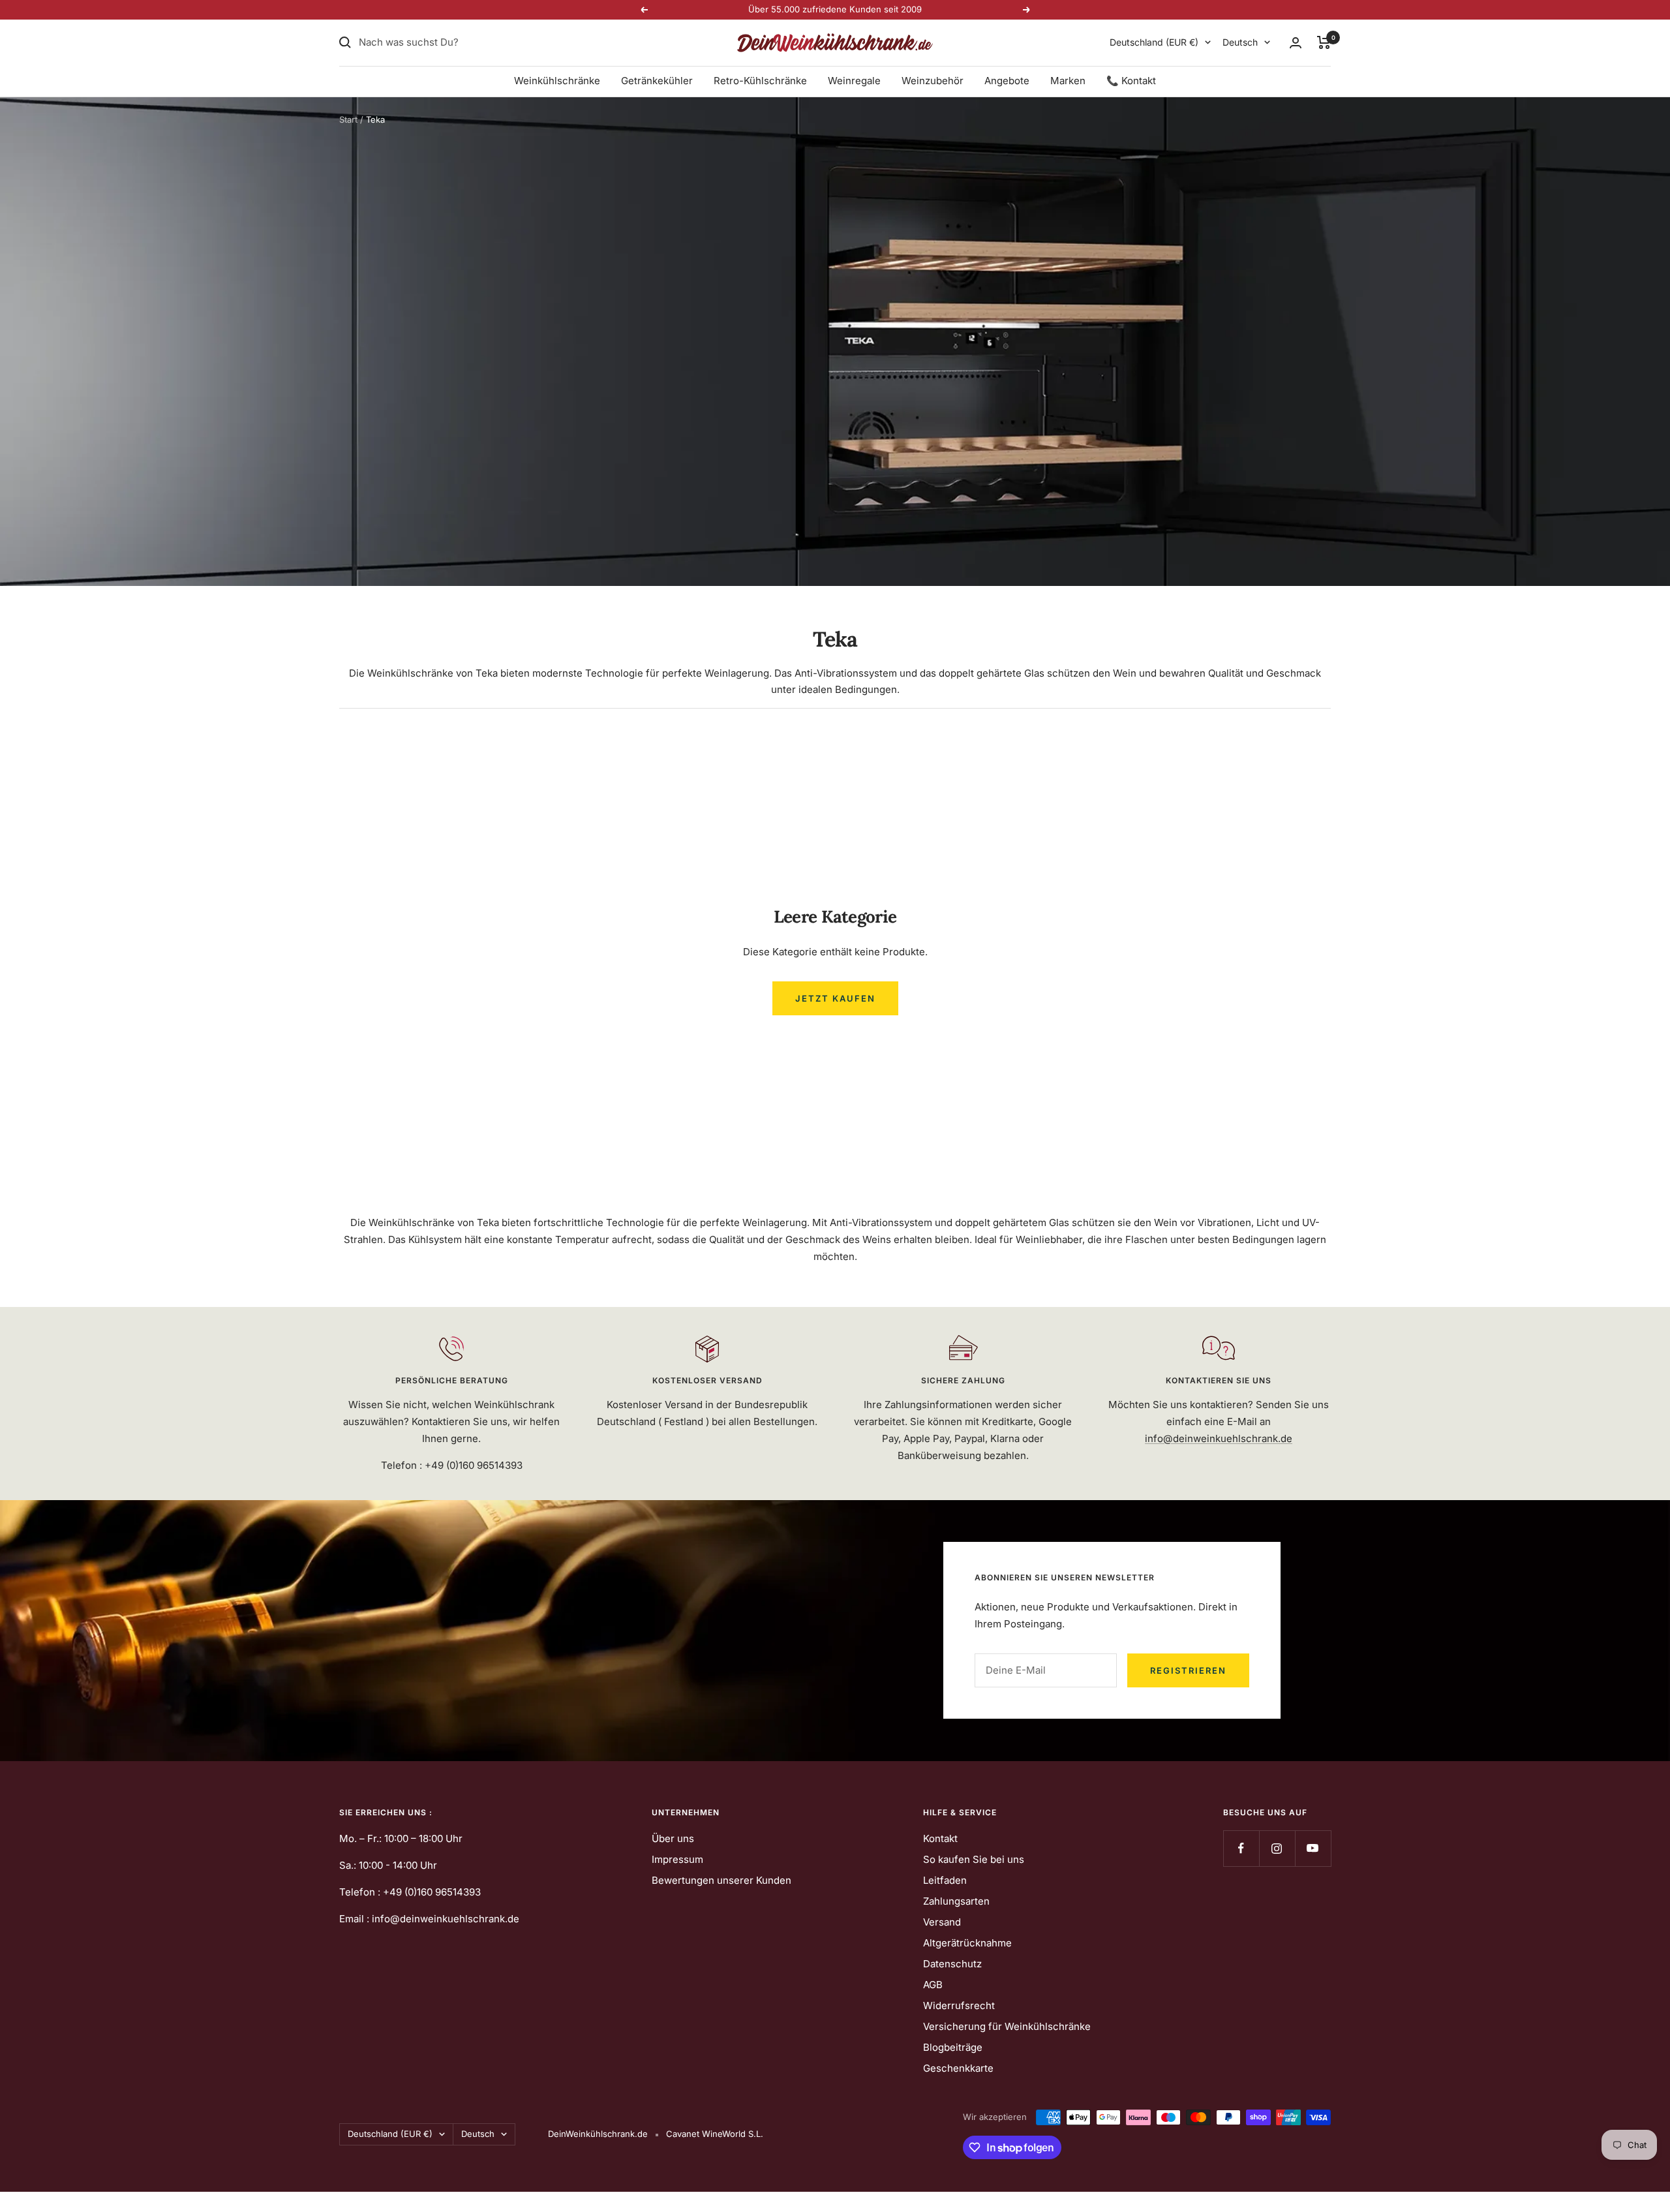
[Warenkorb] (1324, 42)
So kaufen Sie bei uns (974, 1859)
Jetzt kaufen (835, 998)
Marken (1068, 81)
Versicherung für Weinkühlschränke (1007, 2026)
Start (348, 119)
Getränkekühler (657, 81)
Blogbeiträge (953, 2047)
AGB (933, 1985)
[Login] (1296, 43)
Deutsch (1240, 42)
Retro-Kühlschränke (760, 81)
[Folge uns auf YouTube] (1313, 1848)
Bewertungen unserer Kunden (721, 1880)
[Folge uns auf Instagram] (1277, 1848)
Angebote (1007, 81)
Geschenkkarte (958, 2068)
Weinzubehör (933, 81)
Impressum (677, 1859)
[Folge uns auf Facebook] (1241, 1848)
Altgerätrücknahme (967, 1943)
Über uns (673, 1838)
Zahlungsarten (956, 1901)
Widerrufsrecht (959, 2005)
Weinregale (854, 81)
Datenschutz (952, 1964)
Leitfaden (945, 1880)
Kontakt (940, 1838)
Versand (942, 1922)
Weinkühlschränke (557, 81)
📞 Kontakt (1131, 81)
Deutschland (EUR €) (1154, 42)
